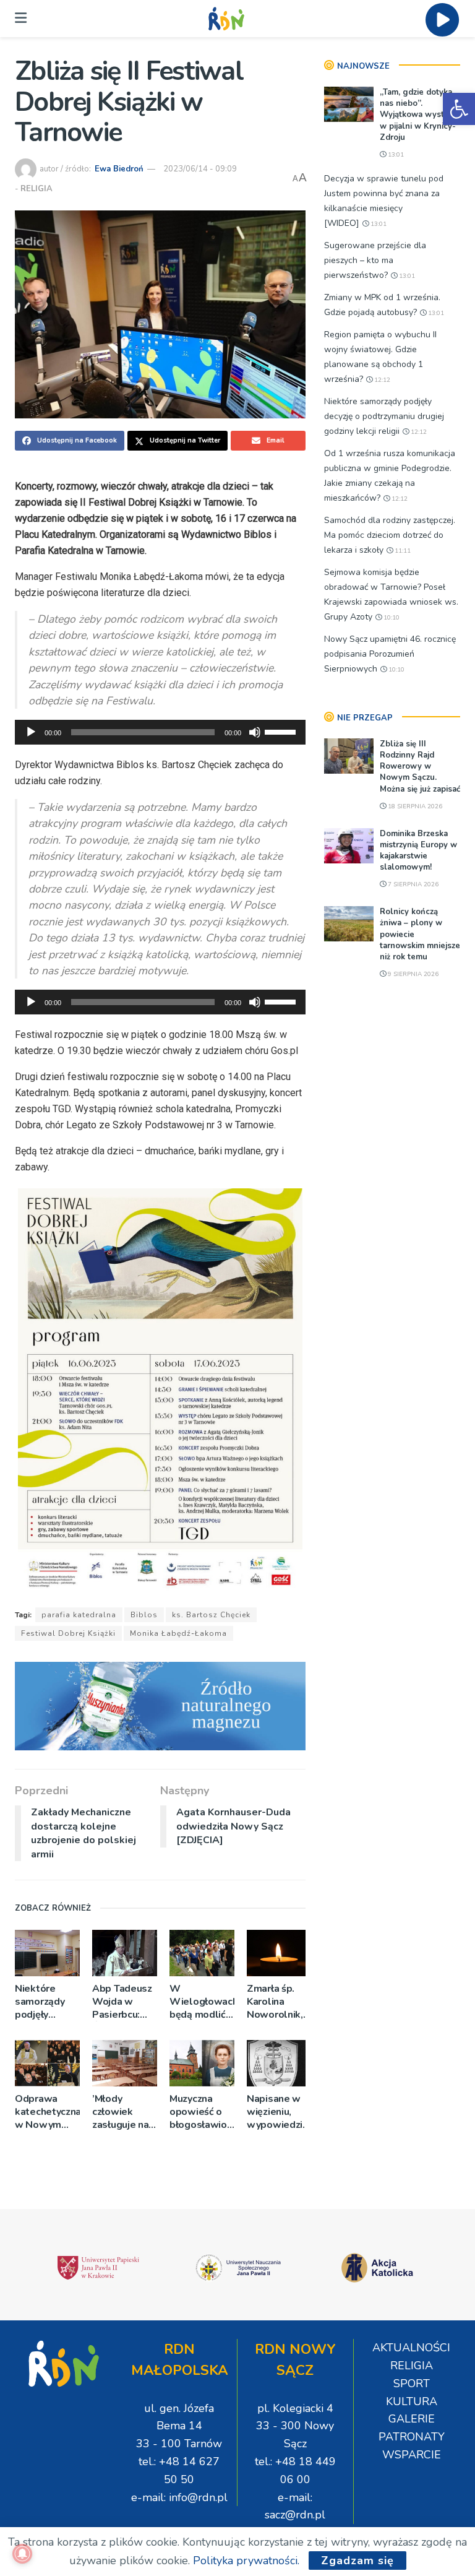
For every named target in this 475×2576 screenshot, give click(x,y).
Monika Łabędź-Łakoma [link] (178, 1633)
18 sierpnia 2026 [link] (414, 806)
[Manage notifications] (22, 2554)
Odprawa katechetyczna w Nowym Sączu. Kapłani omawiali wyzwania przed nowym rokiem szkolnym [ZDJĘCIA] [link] (47, 2112)
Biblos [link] (144, 1615)
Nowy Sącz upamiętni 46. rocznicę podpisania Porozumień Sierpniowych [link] (390, 654)
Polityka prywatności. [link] (246, 2561)
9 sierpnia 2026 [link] (412, 974)
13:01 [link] (395, 155)
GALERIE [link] (412, 2419)
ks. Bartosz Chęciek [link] (211, 1615)
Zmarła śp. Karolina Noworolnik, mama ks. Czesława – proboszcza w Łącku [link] (278, 2002)
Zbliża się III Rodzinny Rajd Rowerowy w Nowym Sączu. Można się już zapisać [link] (420, 767)
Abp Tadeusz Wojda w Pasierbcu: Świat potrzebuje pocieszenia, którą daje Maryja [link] (122, 2002)
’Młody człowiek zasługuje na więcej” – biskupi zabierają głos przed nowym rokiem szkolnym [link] (124, 2112)
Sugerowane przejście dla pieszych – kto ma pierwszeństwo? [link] (375, 260)
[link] (459, 109)
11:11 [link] (402, 551)
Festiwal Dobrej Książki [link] (68, 1633)
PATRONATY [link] (412, 2437)
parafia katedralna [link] (79, 1615)
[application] (160, 732)
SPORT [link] (412, 2384)
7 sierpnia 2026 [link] (412, 884)
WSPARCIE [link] (412, 2455)
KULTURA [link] (412, 2401)
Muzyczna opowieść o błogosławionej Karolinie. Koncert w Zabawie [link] (202, 2112)
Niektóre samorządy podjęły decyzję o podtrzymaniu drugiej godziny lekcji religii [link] (46, 2002)
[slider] (282, 731)
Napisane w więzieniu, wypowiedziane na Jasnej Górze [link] (279, 2112)
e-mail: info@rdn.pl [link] (179, 2497)
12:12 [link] (381, 380)
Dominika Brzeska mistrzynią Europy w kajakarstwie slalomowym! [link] (418, 851)
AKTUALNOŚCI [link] (411, 2348)
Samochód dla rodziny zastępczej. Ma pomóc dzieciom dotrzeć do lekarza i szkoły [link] (390, 535)
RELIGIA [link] (36, 189)
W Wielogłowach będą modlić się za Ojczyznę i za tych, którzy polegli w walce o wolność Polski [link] (202, 2002)
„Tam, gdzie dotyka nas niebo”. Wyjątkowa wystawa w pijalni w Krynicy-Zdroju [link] (420, 115)
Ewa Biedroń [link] (119, 169)
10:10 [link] (391, 618)
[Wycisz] (255, 732)
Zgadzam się (357, 2561)
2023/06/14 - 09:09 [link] (200, 169)
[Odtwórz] (31, 732)
